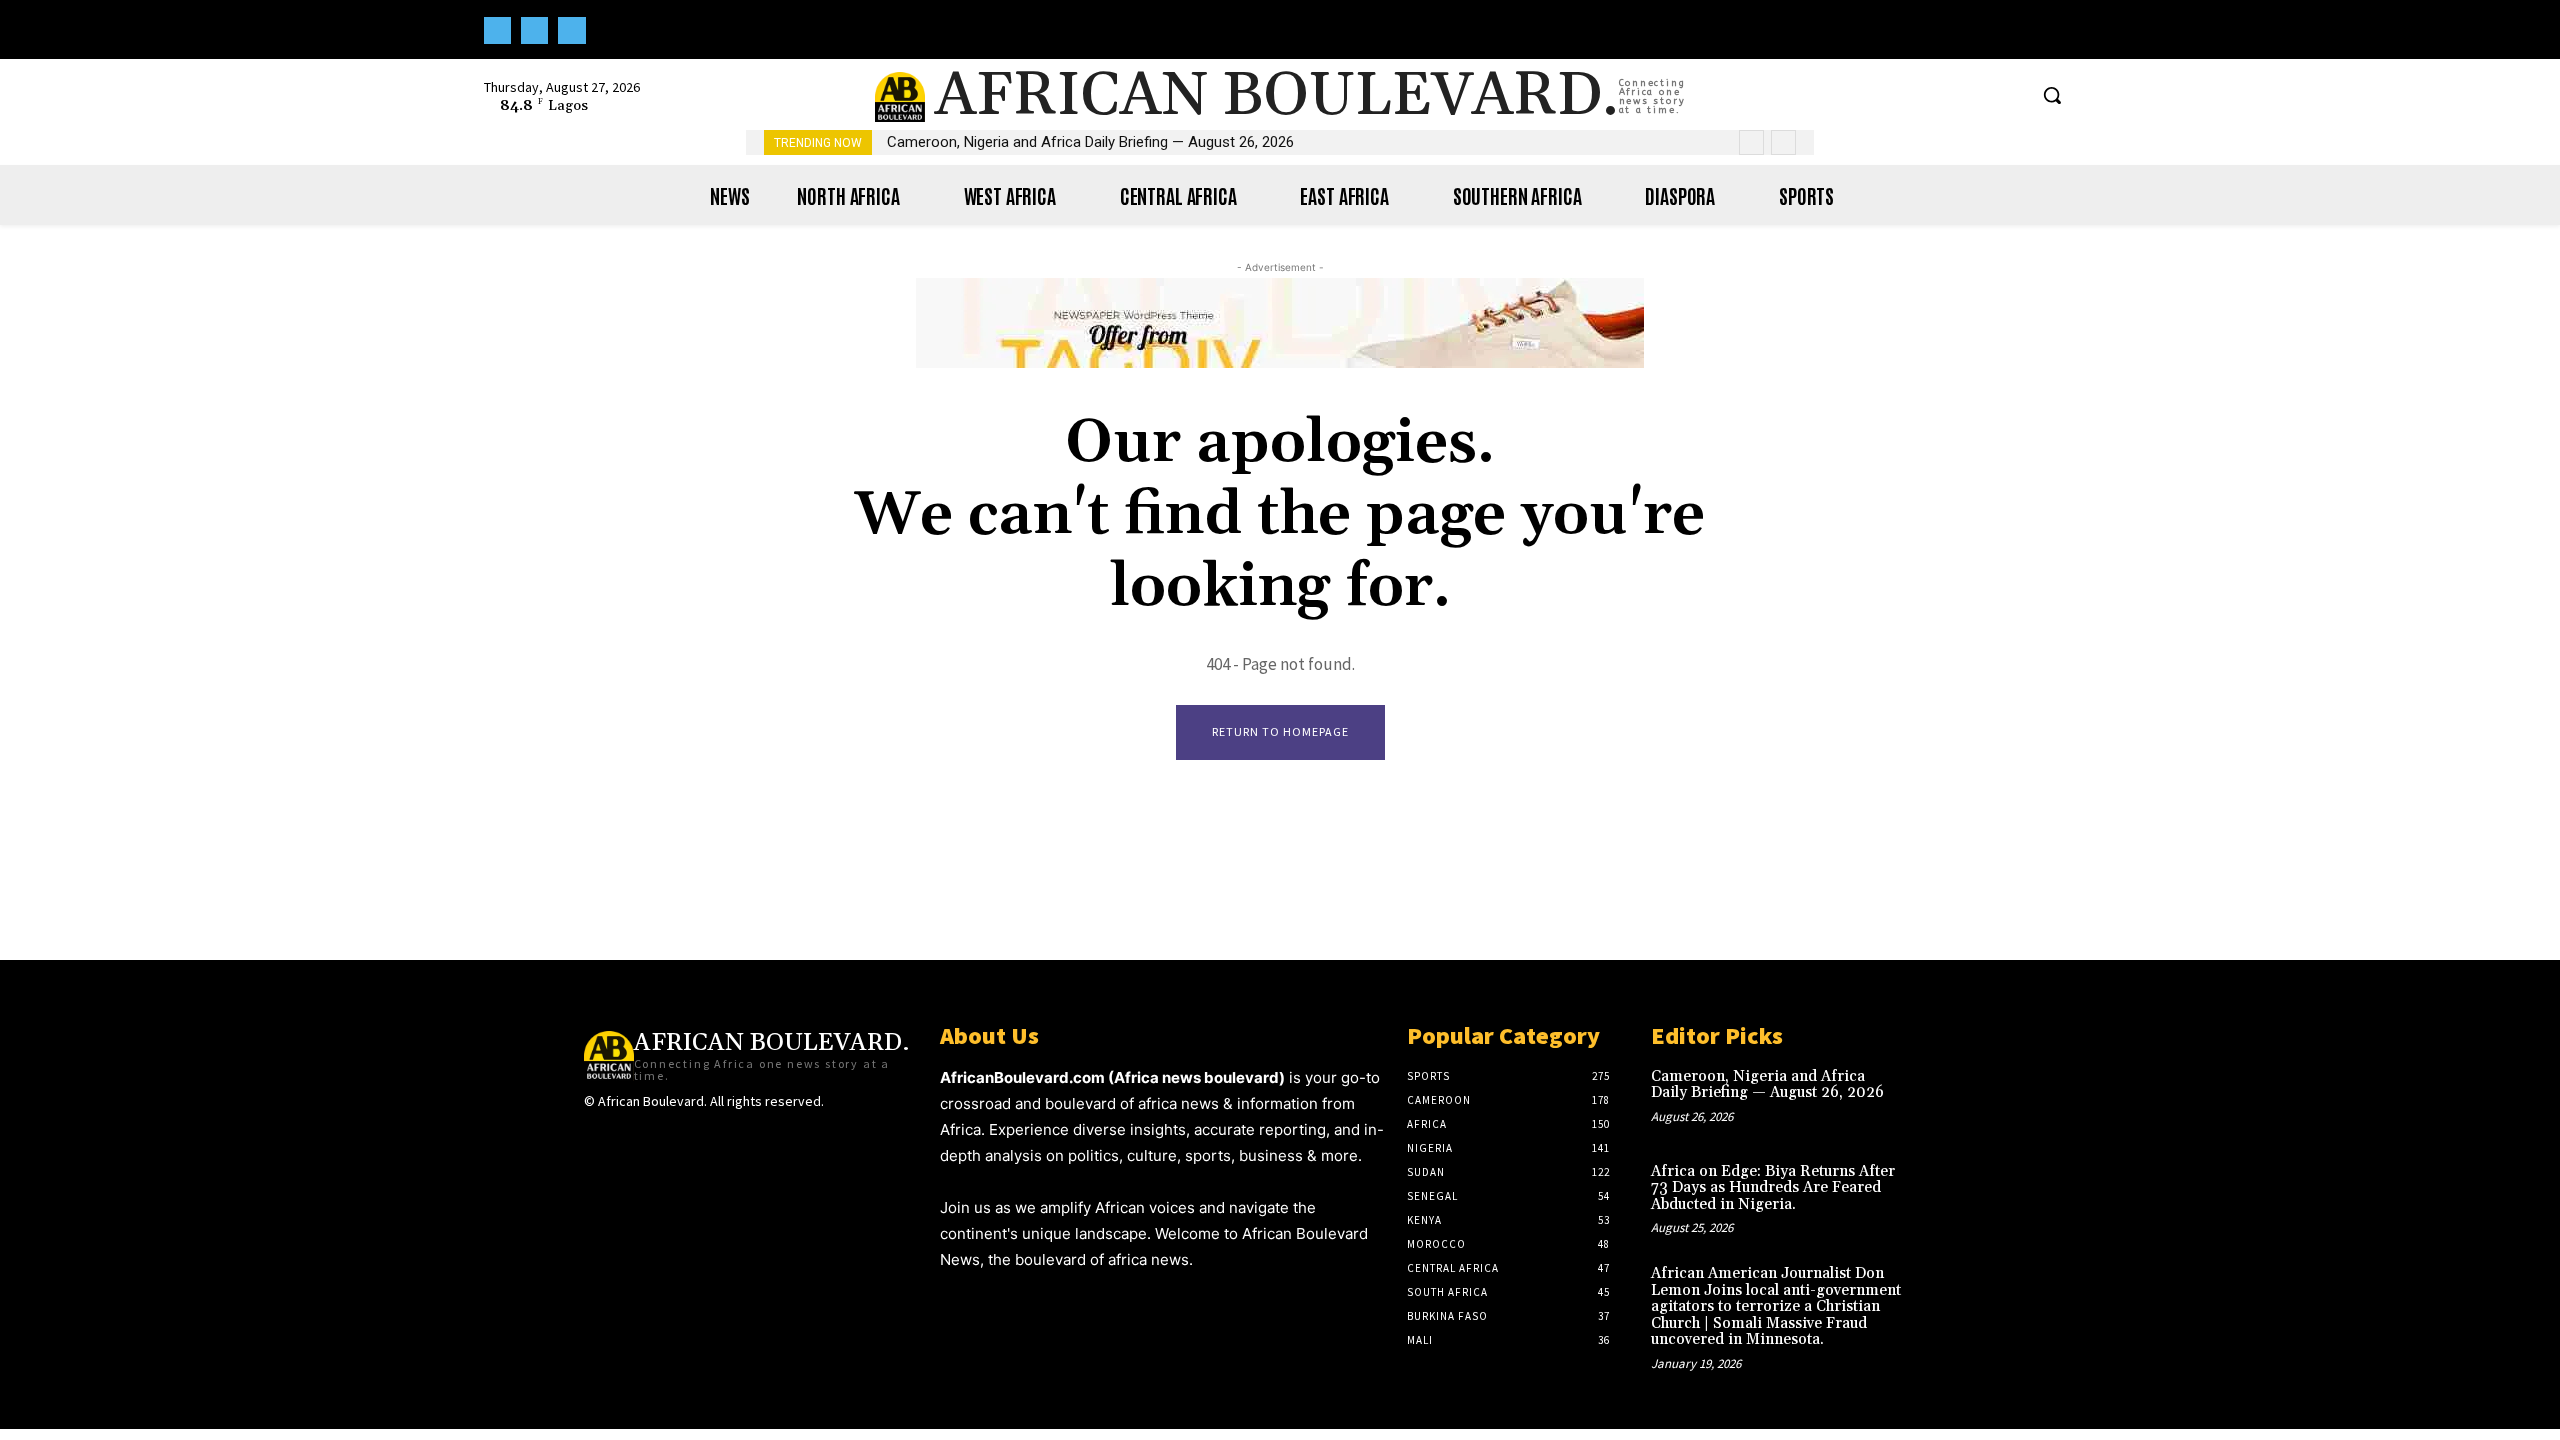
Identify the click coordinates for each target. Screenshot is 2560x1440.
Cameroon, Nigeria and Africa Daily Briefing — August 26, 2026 (1090, 142)
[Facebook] (497, 30)
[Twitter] (534, 30)
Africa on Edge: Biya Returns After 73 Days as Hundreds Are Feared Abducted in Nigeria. (1773, 1188)
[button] (2052, 95)
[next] (1783, 142)
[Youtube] (571, 30)
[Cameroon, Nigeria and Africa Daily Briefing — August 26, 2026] (1943, 1097)
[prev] (1751, 142)
